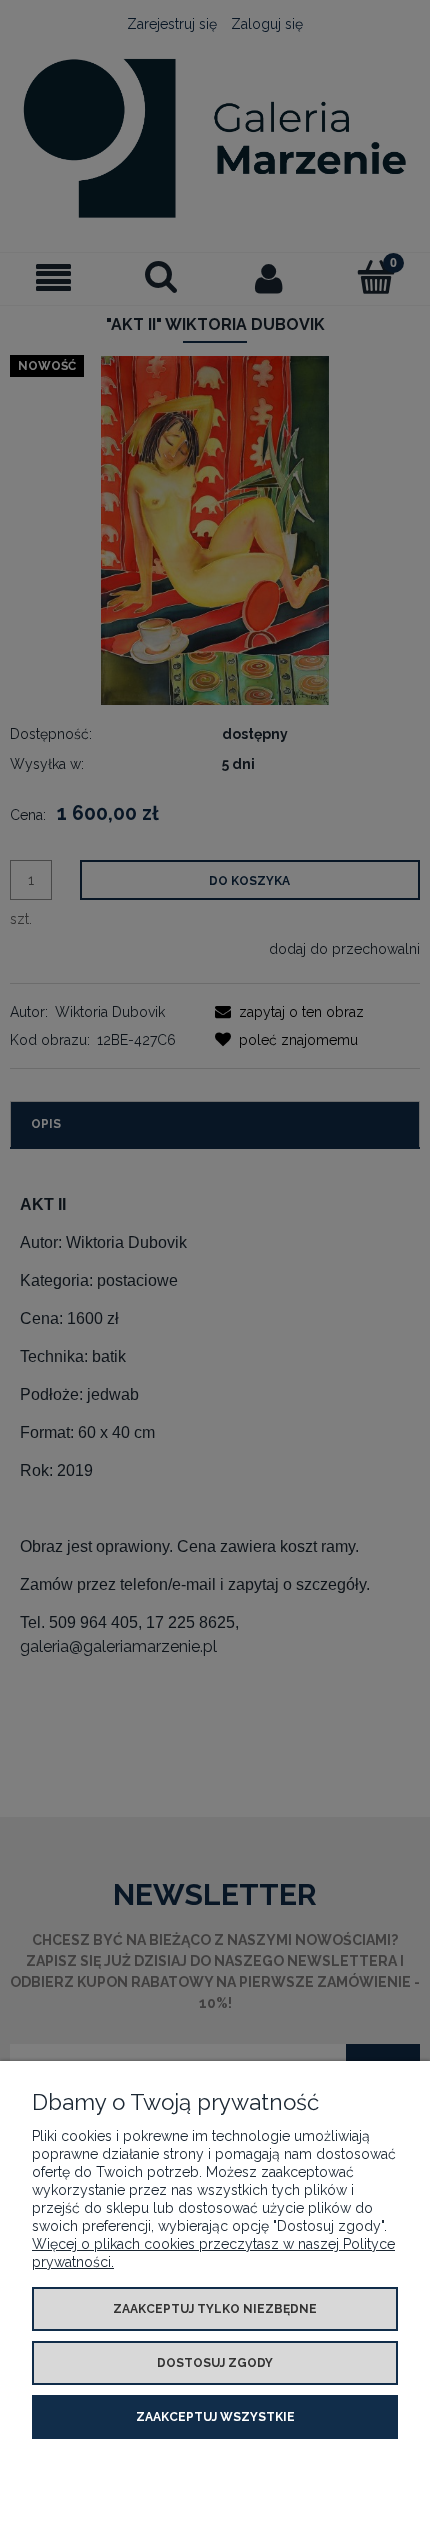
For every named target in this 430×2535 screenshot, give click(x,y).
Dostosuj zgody (215, 2363)
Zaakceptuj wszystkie (215, 2417)
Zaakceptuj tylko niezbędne (215, 2309)
